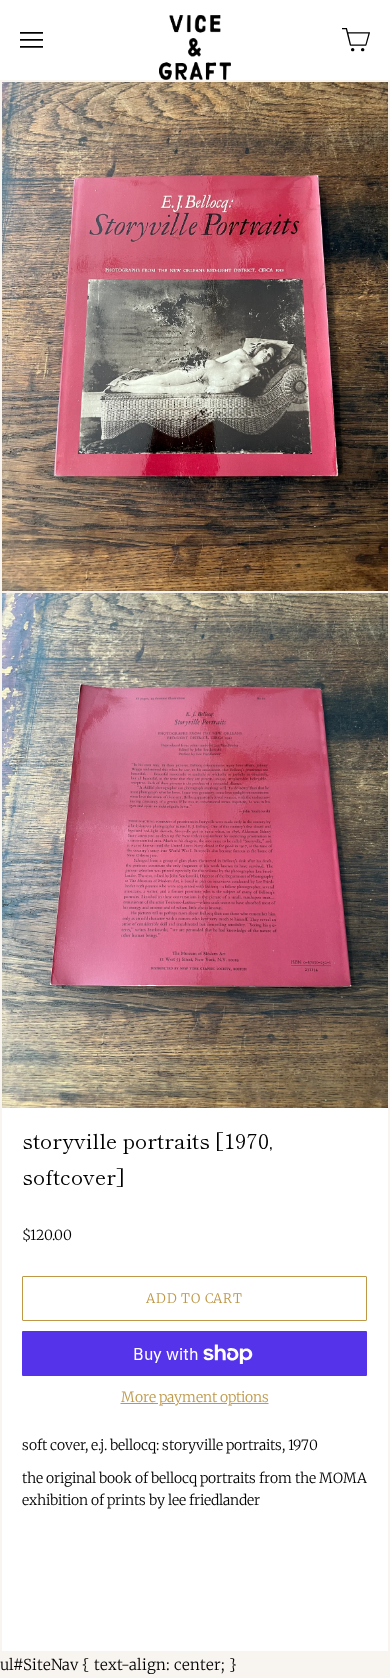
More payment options (195, 1397)
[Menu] (31, 40)
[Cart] (356, 40)
